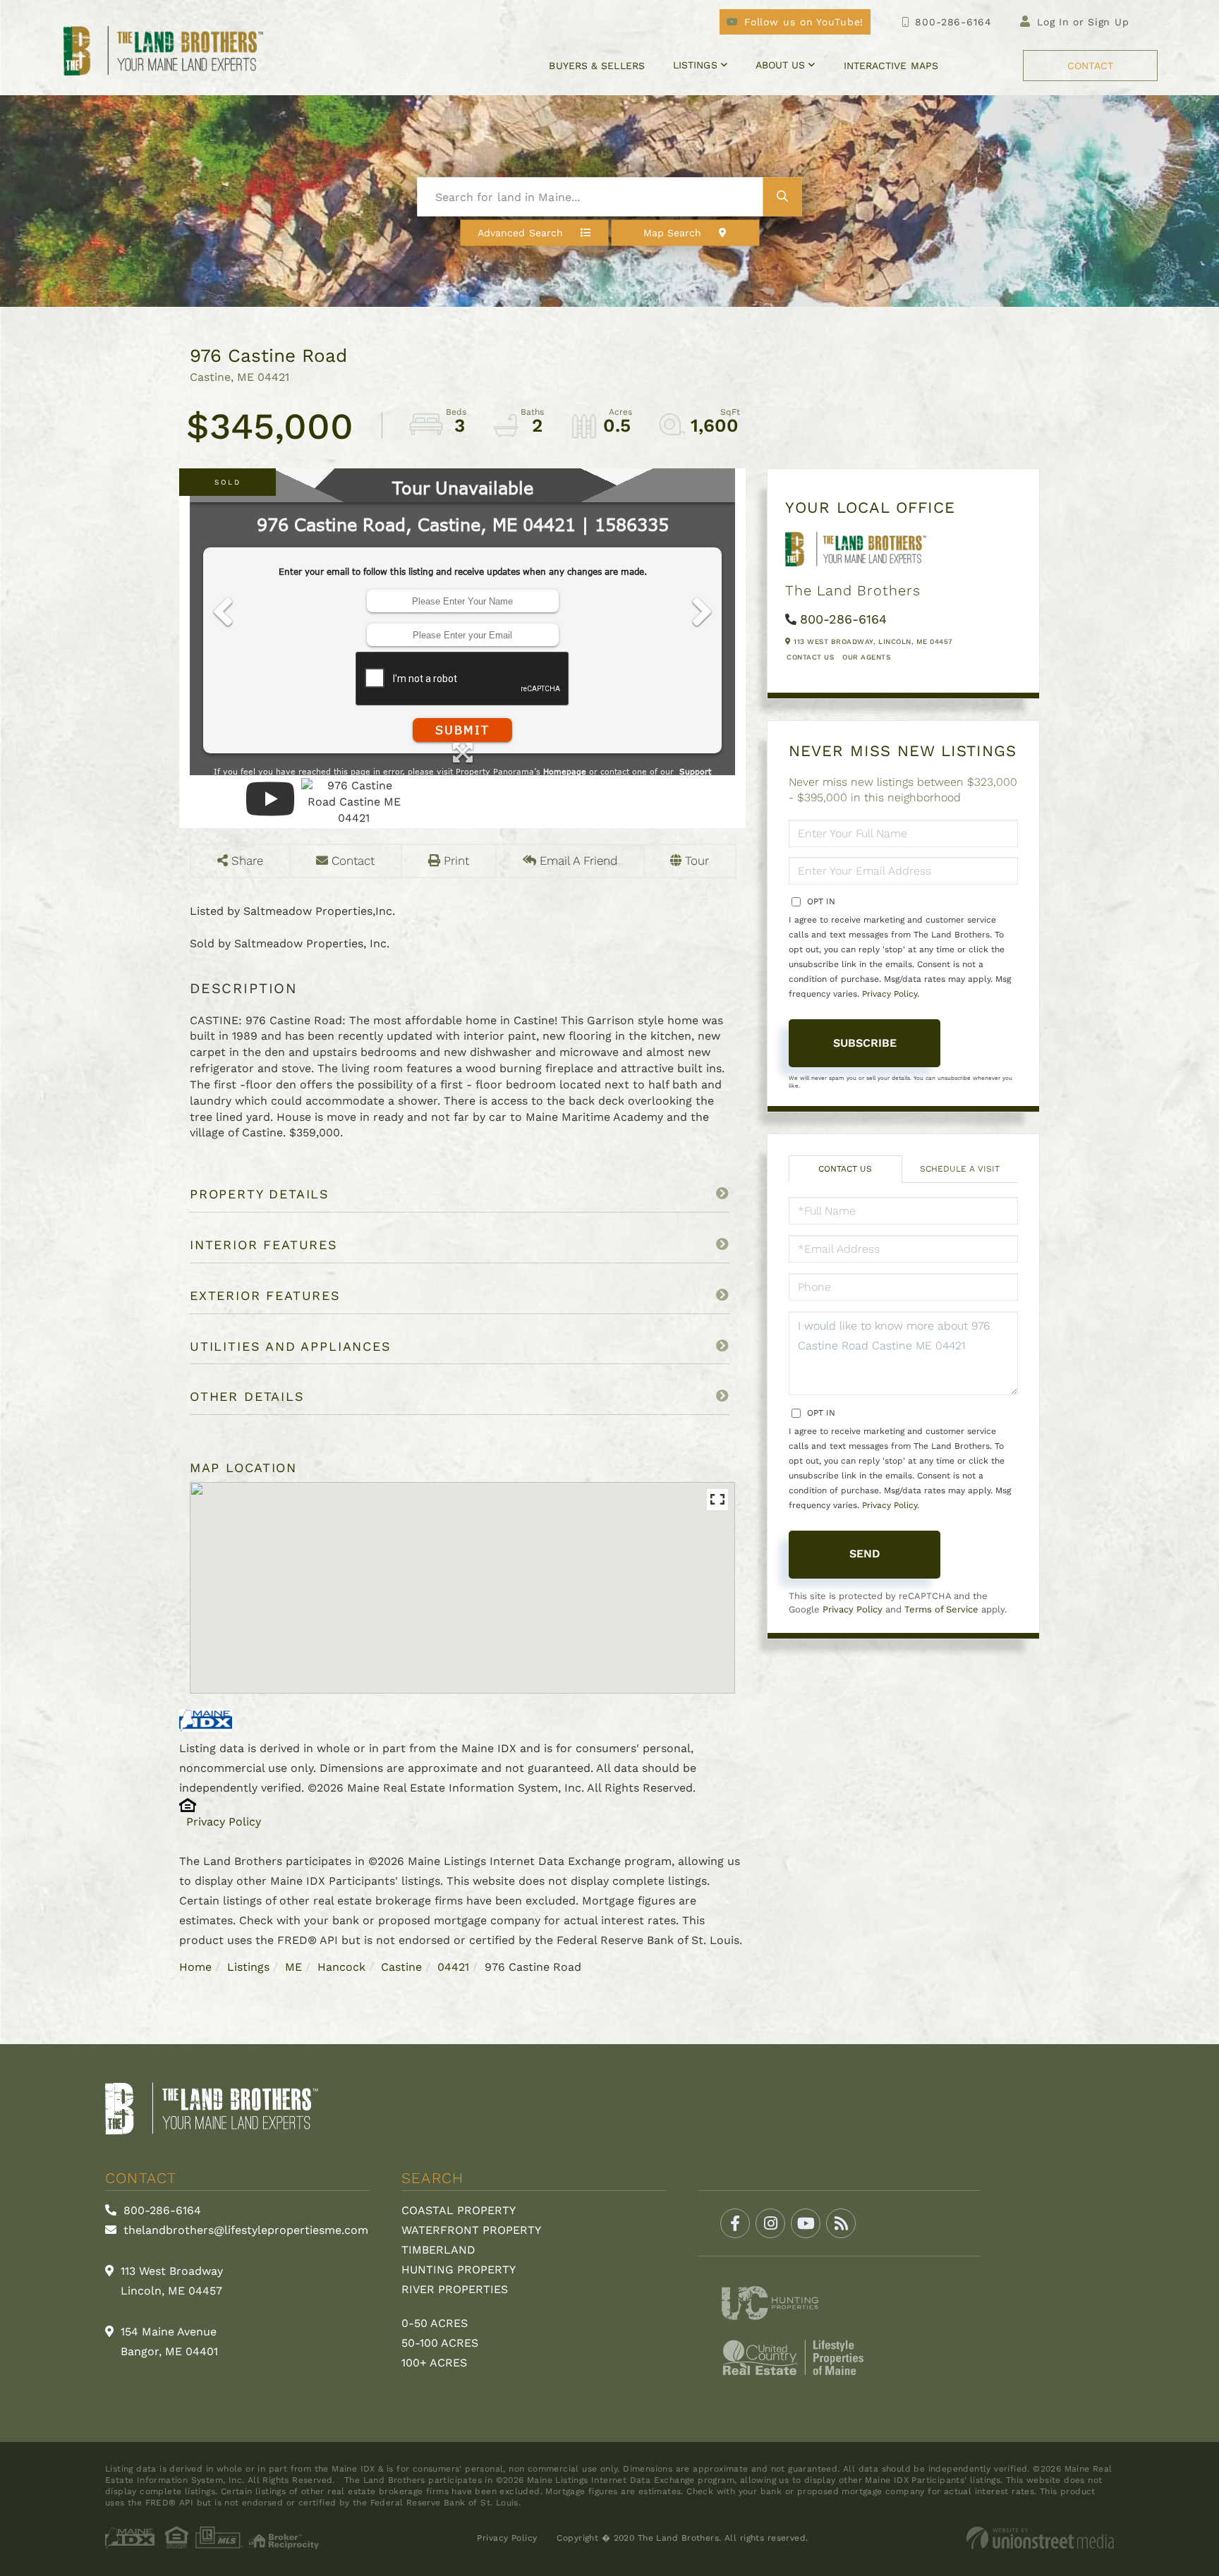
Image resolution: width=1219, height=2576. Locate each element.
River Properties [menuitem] (455, 2289)
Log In (1053, 22)
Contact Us (810, 657)
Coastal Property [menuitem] (459, 2210)
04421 (453, 1967)
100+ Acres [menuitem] (434, 2363)
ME (293, 1967)
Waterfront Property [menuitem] (471, 2230)
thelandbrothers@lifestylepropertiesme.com (244, 2230)
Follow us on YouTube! (804, 22)
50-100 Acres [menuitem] (440, 2343)
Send (865, 1554)
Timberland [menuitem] (438, 2250)
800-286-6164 (953, 22)
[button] (783, 197)
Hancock (341, 1967)
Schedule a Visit (960, 1169)
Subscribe (865, 1043)
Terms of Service (941, 1609)
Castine (401, 1967)
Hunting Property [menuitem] (459, 2270)
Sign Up (1109, 22)
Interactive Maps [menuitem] (891, 66)
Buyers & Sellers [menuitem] (596, 66)
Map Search (673, 233)
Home (195, 1967)
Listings (248, 1967)
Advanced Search (520, 233)
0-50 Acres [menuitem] (435, 2323)
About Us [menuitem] (781, 65)
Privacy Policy (224, 1822)
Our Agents (866, 657)
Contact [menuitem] (1090, 66)
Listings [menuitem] (695, 65)
